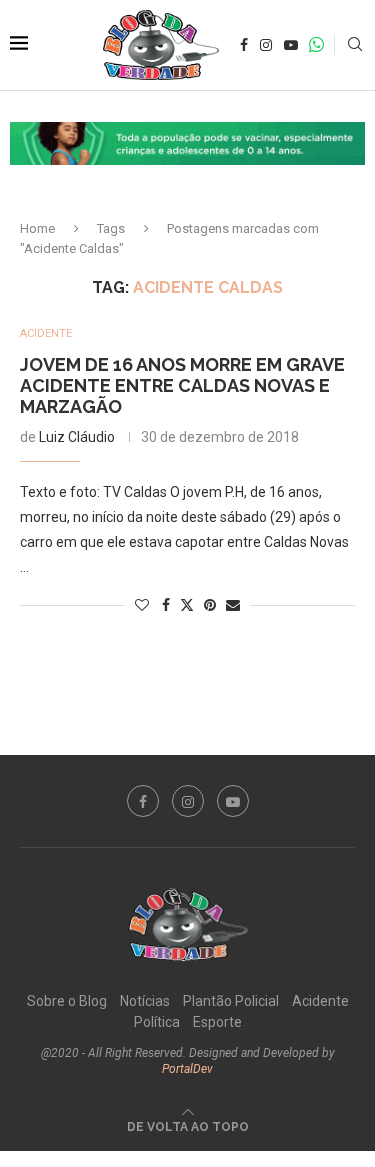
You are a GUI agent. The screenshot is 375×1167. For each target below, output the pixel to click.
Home (37, 228)
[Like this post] (142, 605)
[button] (187, 143)
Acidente (320, 1001)
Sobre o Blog (67, 1001)
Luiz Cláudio (77, 437)
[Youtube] (291, 45)
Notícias (145, 1001)
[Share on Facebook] (166, 605)
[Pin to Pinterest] (210, 605)
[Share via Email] (233, 605)
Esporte (217, 1022)
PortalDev (187, 1069)
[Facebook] (244, 45)
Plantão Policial (231, 1001)
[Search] (355, 45)
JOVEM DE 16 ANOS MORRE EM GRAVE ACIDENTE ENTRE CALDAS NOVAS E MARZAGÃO (182, 385)
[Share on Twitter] (187, 604)
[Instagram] (266, 45)
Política (157, 1022)
